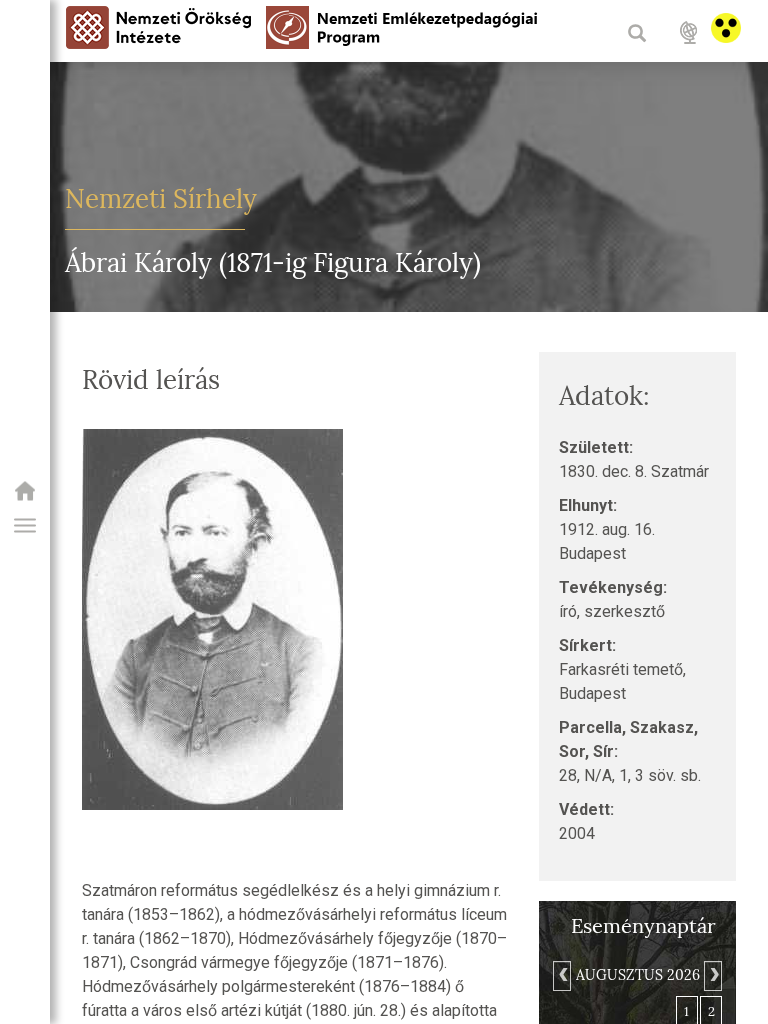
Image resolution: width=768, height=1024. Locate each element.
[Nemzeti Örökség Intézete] (25, 497)
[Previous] (562, 976)
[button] (25, 526)
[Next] (713, 976)
